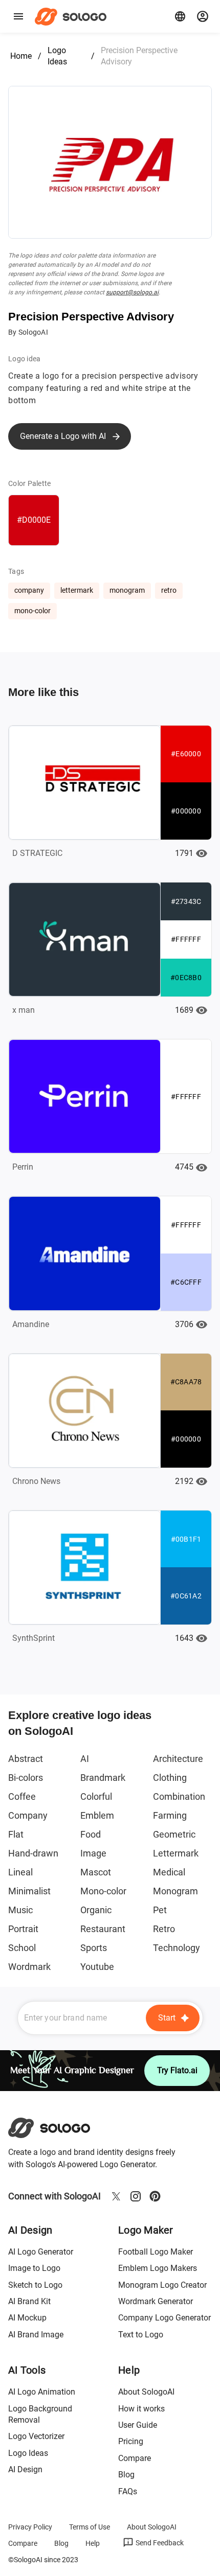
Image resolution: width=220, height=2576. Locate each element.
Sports (94, 1948)
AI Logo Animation (42, 2392)
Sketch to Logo (35, 2285)
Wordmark (29, 1967)
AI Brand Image (36, 2335)
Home (21, 56)
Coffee (22, 1796)
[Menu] (18, 16)
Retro (164, 1929)
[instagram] (136, 2196)
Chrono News (36, 1481)
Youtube (97, 1967)
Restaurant (103, 1929)
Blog (126, 2475)
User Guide (138, 2425)
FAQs (128, 2491)
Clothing (170, 1778)
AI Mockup (27, 2318)
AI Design (25, 2469)
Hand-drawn (33, 1853)
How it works (141, 2409)
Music (20, 1910)
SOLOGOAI (58, 2128)
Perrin (23, 1167)
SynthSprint (34, 1638)
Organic (96, 1910)
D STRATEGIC (37, 853)
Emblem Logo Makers (158, 2268)
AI (85, 1759)
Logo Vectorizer (36, 2436)
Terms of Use (90, 2527)
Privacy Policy (30, 2527)
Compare (135, 2458)
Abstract (26, 1759)
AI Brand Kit (29, 2301)
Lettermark (176, 1853)
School (22, 1948)
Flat (16, 1834)
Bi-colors (26, 1778)
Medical (169, 1872)
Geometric (174, 1834)
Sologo (73, 16)
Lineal (20, 1872)
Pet (160, 1910)
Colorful (96, 1796)
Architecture (178, 1759)
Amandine (31, 1324)
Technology (177, 1948)
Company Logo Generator (164, 2318)
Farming (170, 1815)
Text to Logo (141, 2335)
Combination (179, 1796)
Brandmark (103, 1778)
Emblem (97, 1815)
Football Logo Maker (156, 2252)
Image (93, 1853)
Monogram (175, 1891)
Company (28, 1815)
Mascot (96, 1872)
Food (91, 1834)
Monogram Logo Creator (162, 2285)
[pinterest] (155, 2196)
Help (93, 2543)
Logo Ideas (57, 56)
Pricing (131, 2441)
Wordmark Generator (156, 2301)
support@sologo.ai (132, 292)
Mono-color (103, 1891)
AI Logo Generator (41, 2252)
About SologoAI (146, 2392)
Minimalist (29, 1891)
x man (24, 1010)
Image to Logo (34, 2268)
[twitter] (116, 2196)
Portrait (23, 1929)
